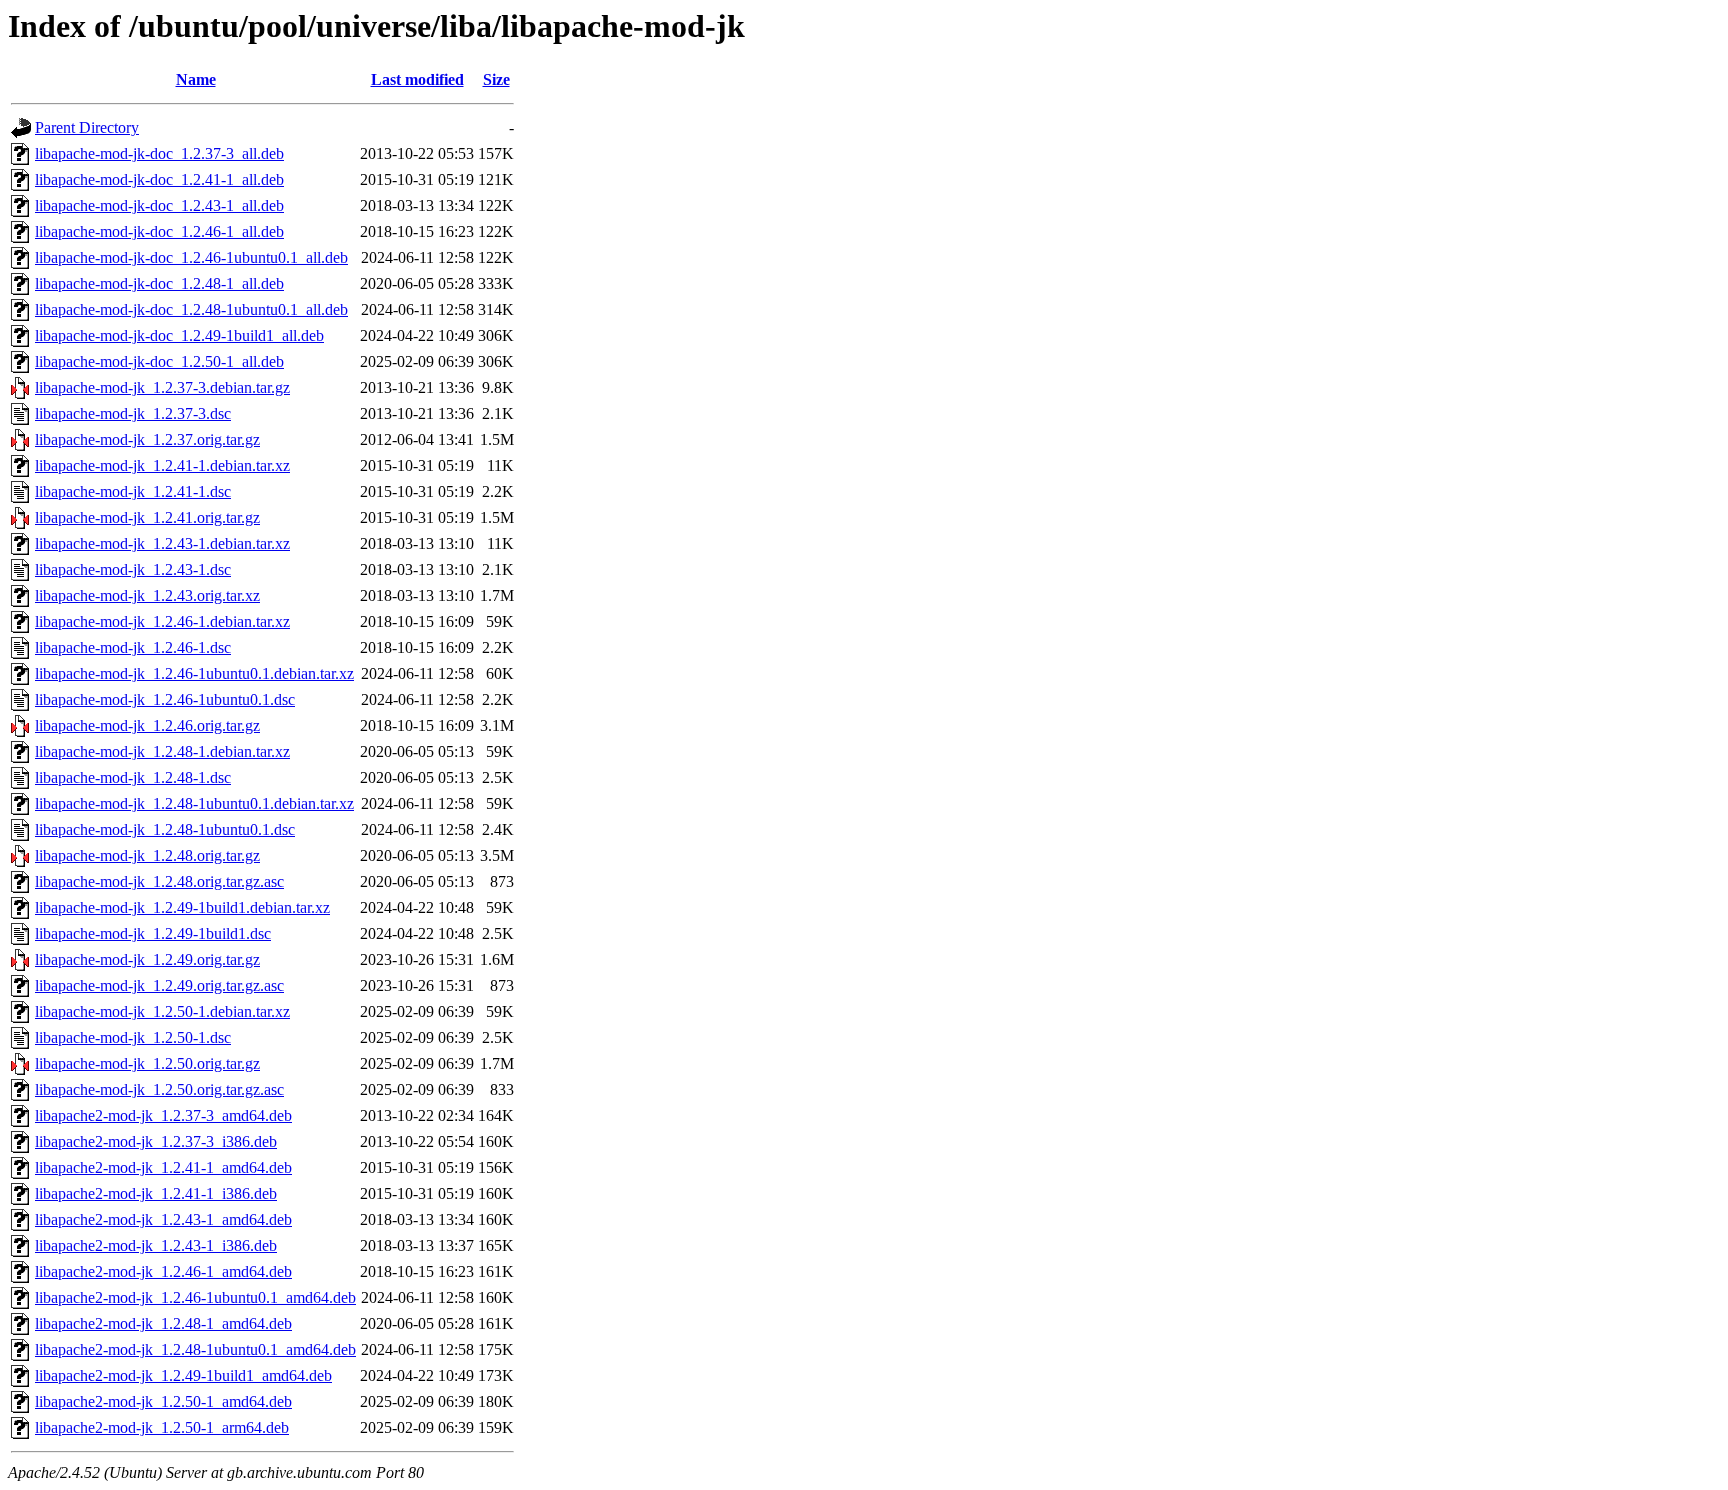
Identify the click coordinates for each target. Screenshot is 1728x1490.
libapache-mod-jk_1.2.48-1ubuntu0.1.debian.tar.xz (194, 803)
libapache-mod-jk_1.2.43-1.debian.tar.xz (162, 543)
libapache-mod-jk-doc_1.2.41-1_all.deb (159, 179)
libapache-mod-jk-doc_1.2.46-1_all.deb (159, 231)
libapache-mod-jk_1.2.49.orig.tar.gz (147, 959)
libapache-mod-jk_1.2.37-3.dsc (133, 413)
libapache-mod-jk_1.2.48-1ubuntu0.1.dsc (165, 829)
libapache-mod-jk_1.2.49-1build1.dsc (153, 933)
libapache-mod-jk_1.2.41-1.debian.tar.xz (162, 465)
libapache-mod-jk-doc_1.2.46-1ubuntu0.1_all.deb (191, 257)
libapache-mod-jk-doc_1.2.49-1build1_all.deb (179, 335)
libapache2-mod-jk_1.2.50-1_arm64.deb (162, 1427)
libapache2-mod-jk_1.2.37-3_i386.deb (156, 1141)
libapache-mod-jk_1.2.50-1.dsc (133, 1037)
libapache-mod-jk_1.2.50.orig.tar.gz (147, 1063)
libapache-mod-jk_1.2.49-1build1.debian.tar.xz (182, 907)
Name (196, 79)
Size (496, 79)
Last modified (417, 79)
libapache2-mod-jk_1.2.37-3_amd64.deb (163, 1115)
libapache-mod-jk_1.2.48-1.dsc (133, 777)
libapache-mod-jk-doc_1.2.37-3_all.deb (159, 153)
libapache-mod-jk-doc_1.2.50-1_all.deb (159, 361)
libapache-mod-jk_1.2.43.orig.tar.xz (147, 595)
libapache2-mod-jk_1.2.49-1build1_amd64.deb (183, 1375)
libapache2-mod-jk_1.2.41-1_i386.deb (156, 1193)
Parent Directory (87, 127)
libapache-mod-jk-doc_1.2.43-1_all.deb (159, 205)
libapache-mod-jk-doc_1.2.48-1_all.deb (159, 283)
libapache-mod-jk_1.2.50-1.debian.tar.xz (162, 1011)
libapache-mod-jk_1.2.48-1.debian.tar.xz (162, 751)
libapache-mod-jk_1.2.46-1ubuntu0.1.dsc (165, 699)
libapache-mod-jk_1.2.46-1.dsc (133, 647)
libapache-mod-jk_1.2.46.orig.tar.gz (147, 725)
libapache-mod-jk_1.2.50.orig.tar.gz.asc (159, 1089)
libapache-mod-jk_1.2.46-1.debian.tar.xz (162, 621)
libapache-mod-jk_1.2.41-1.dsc (133, 491)
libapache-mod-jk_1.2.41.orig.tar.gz (147, 517)
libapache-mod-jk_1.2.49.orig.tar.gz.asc (159, 985)
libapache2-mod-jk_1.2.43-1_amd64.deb (163, 1219)
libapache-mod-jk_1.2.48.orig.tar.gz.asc (159, 881)
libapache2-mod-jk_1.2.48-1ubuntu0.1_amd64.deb (195, 1349)
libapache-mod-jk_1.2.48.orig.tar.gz (147, 855)
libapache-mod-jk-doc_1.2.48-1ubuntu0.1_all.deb (191, 309)
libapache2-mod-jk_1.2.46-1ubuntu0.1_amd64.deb (195, 1297)
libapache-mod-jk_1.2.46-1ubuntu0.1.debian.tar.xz (194, 673)
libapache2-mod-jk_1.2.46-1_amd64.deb (163, 1271)
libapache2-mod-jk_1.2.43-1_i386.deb (156, 1245)
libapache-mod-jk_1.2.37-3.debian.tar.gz (162, 387)
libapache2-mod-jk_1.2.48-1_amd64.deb (163, 1323)
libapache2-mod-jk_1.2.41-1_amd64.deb (163, 1167)
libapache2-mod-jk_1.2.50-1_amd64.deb (163, 1401)
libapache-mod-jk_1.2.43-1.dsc (133, 569)
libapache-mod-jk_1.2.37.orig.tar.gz (147, 439)
